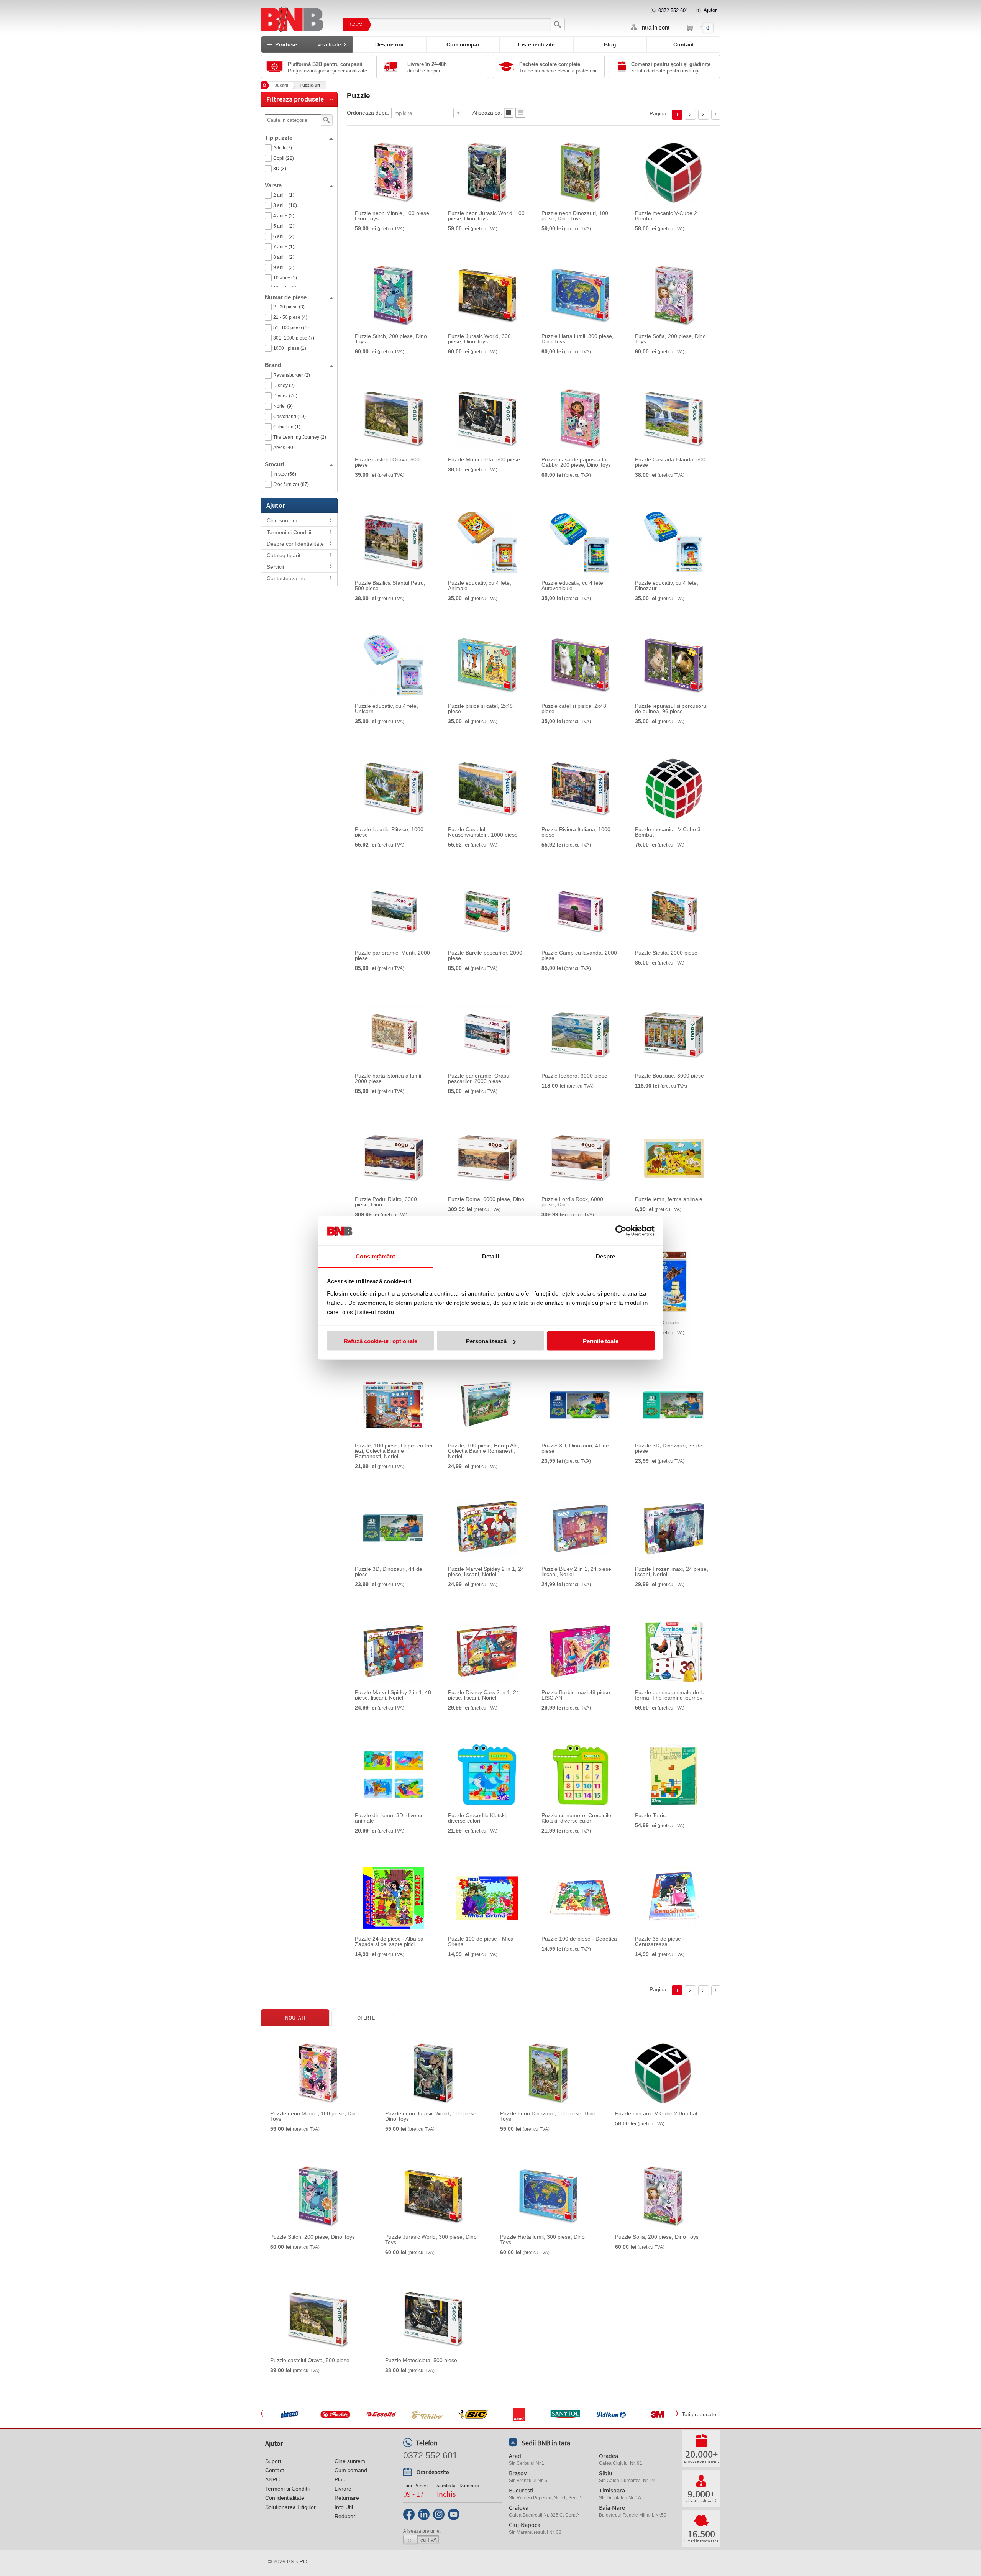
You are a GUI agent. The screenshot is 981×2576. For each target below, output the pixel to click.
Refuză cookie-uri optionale (381, 1341)
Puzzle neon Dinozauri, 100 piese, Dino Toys (575, 216)
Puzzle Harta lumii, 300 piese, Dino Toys (577, 339)
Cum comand (351, 2470)
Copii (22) (284, 158)
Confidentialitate (285, 2498)
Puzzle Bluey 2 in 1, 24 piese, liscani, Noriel (577, 1572)
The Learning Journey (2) (300, 437)
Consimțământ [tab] (375, 1256)
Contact (684, 44)
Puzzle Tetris (650, 1815)
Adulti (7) (283, 148)
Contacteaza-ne (286, 578)
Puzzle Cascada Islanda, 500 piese (670, 462)
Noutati (295, 2018)
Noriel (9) (283, 406)
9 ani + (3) (284, 267)
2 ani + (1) (284, 195)
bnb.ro (297, 2561)
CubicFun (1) (287, 427)
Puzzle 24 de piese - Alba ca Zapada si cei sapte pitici (389, 1941)
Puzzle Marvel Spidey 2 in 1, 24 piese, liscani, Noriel (486, 1572)
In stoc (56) (285, 474)
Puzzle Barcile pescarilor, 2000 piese (485, 955)
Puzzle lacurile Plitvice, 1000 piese (389, 832)
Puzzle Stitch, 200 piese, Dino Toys (391, 339)
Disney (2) (284, 386)
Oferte (366, 2018)
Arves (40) (284, 448)
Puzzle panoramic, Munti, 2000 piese (392, 955)
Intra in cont (655, 27)
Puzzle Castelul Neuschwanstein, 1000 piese (483, 832)
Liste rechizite (536, 44)
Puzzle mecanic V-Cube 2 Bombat (666, 216)
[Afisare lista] (520, 115)
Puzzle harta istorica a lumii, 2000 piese (389, 1078)
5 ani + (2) (284, 226)
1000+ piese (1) (290, 348)
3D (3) (280, 169)
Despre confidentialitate (295, 544)
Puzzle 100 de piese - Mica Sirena (481, 1941)
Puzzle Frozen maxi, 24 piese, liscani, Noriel (672, 1572)
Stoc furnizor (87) (291, 484)
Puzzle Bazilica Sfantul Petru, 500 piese (390, 586)
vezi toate (329, 44)
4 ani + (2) (284, 216)
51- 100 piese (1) (291, 328)
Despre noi (389, 44)
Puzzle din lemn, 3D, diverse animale (389, 1818)
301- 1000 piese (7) (294, 338)
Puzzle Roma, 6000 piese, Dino (486, 1199)
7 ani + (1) (284, 247)
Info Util (344, 2507)
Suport (273, 2461)
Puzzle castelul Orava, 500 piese (387, 462)
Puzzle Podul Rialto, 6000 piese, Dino (386, 1202)
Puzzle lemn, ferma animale (669, 1199)
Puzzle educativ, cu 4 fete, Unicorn (386, 709)
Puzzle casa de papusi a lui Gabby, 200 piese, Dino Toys (576, 462)
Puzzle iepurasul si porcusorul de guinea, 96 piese (671, 709)
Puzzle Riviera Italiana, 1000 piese (576, 832)
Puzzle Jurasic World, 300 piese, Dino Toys (479, 339)
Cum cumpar (463, 44)
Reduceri (345, 2516)
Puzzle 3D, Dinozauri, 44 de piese (389, 1572)
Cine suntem (282, 520)
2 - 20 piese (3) (289, 307)
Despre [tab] (606, 1256)
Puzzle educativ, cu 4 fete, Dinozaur (667, 586)
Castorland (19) (290, 417)
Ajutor (710, 10)
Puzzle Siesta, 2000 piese (666, 953)
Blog (610, 44)
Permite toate (601, 1341)
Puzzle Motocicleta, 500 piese (484, 459)
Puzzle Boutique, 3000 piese (669, 1076)
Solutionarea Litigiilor (290, 2507)
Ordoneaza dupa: (368, 113)
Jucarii (281, 85)
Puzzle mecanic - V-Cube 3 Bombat (668, 832)
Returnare (347, 2498)
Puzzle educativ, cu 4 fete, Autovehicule (573, 586)
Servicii (275, 567)
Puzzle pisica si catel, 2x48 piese (480, 709)
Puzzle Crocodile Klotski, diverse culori (478, 1818)
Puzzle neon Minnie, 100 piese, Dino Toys (393, 216)
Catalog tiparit (284, 555)
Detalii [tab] (491, 1256)
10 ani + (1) (285, 278)
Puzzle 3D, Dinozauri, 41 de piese (575, 1448)
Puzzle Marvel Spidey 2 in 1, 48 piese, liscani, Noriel (393, 1695)
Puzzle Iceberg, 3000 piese (574, 1076)
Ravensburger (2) (292, 375)
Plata (341, 2479)
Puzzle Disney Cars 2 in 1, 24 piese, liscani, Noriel (484, 1695)
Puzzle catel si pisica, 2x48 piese (574, 709)
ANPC (272, 2479)
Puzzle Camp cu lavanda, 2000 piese (579, 955)
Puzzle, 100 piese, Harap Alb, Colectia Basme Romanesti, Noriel (484, 1451)
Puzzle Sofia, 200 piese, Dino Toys (670, 339)
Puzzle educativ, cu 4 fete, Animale (480, 586)
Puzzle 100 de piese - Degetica (579, 1939)
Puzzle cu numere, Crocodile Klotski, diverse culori (576, 1818)
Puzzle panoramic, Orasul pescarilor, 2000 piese (479, 1078)
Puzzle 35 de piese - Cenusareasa (660, 1941)
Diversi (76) (285, 396)
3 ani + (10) (285, 205)
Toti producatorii (701, 2414)
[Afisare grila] (509, 115)
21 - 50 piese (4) (290, 317)
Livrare (343, 2489)
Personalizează (486, 1341)
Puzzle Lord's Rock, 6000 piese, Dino (572, 1202)
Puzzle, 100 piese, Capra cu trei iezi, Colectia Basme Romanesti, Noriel (394, 1451)
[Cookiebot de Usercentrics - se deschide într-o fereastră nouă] (621, 1231)
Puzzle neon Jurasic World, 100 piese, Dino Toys (486, 216)
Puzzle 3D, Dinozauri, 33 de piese (669, 1448)
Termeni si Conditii (289, 532)
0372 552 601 (673, 11)
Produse (307, 44)
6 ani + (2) (284, 236)
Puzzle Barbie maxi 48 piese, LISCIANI (577, 1695)
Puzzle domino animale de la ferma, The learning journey (670, 1695)
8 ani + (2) (284, 257)
